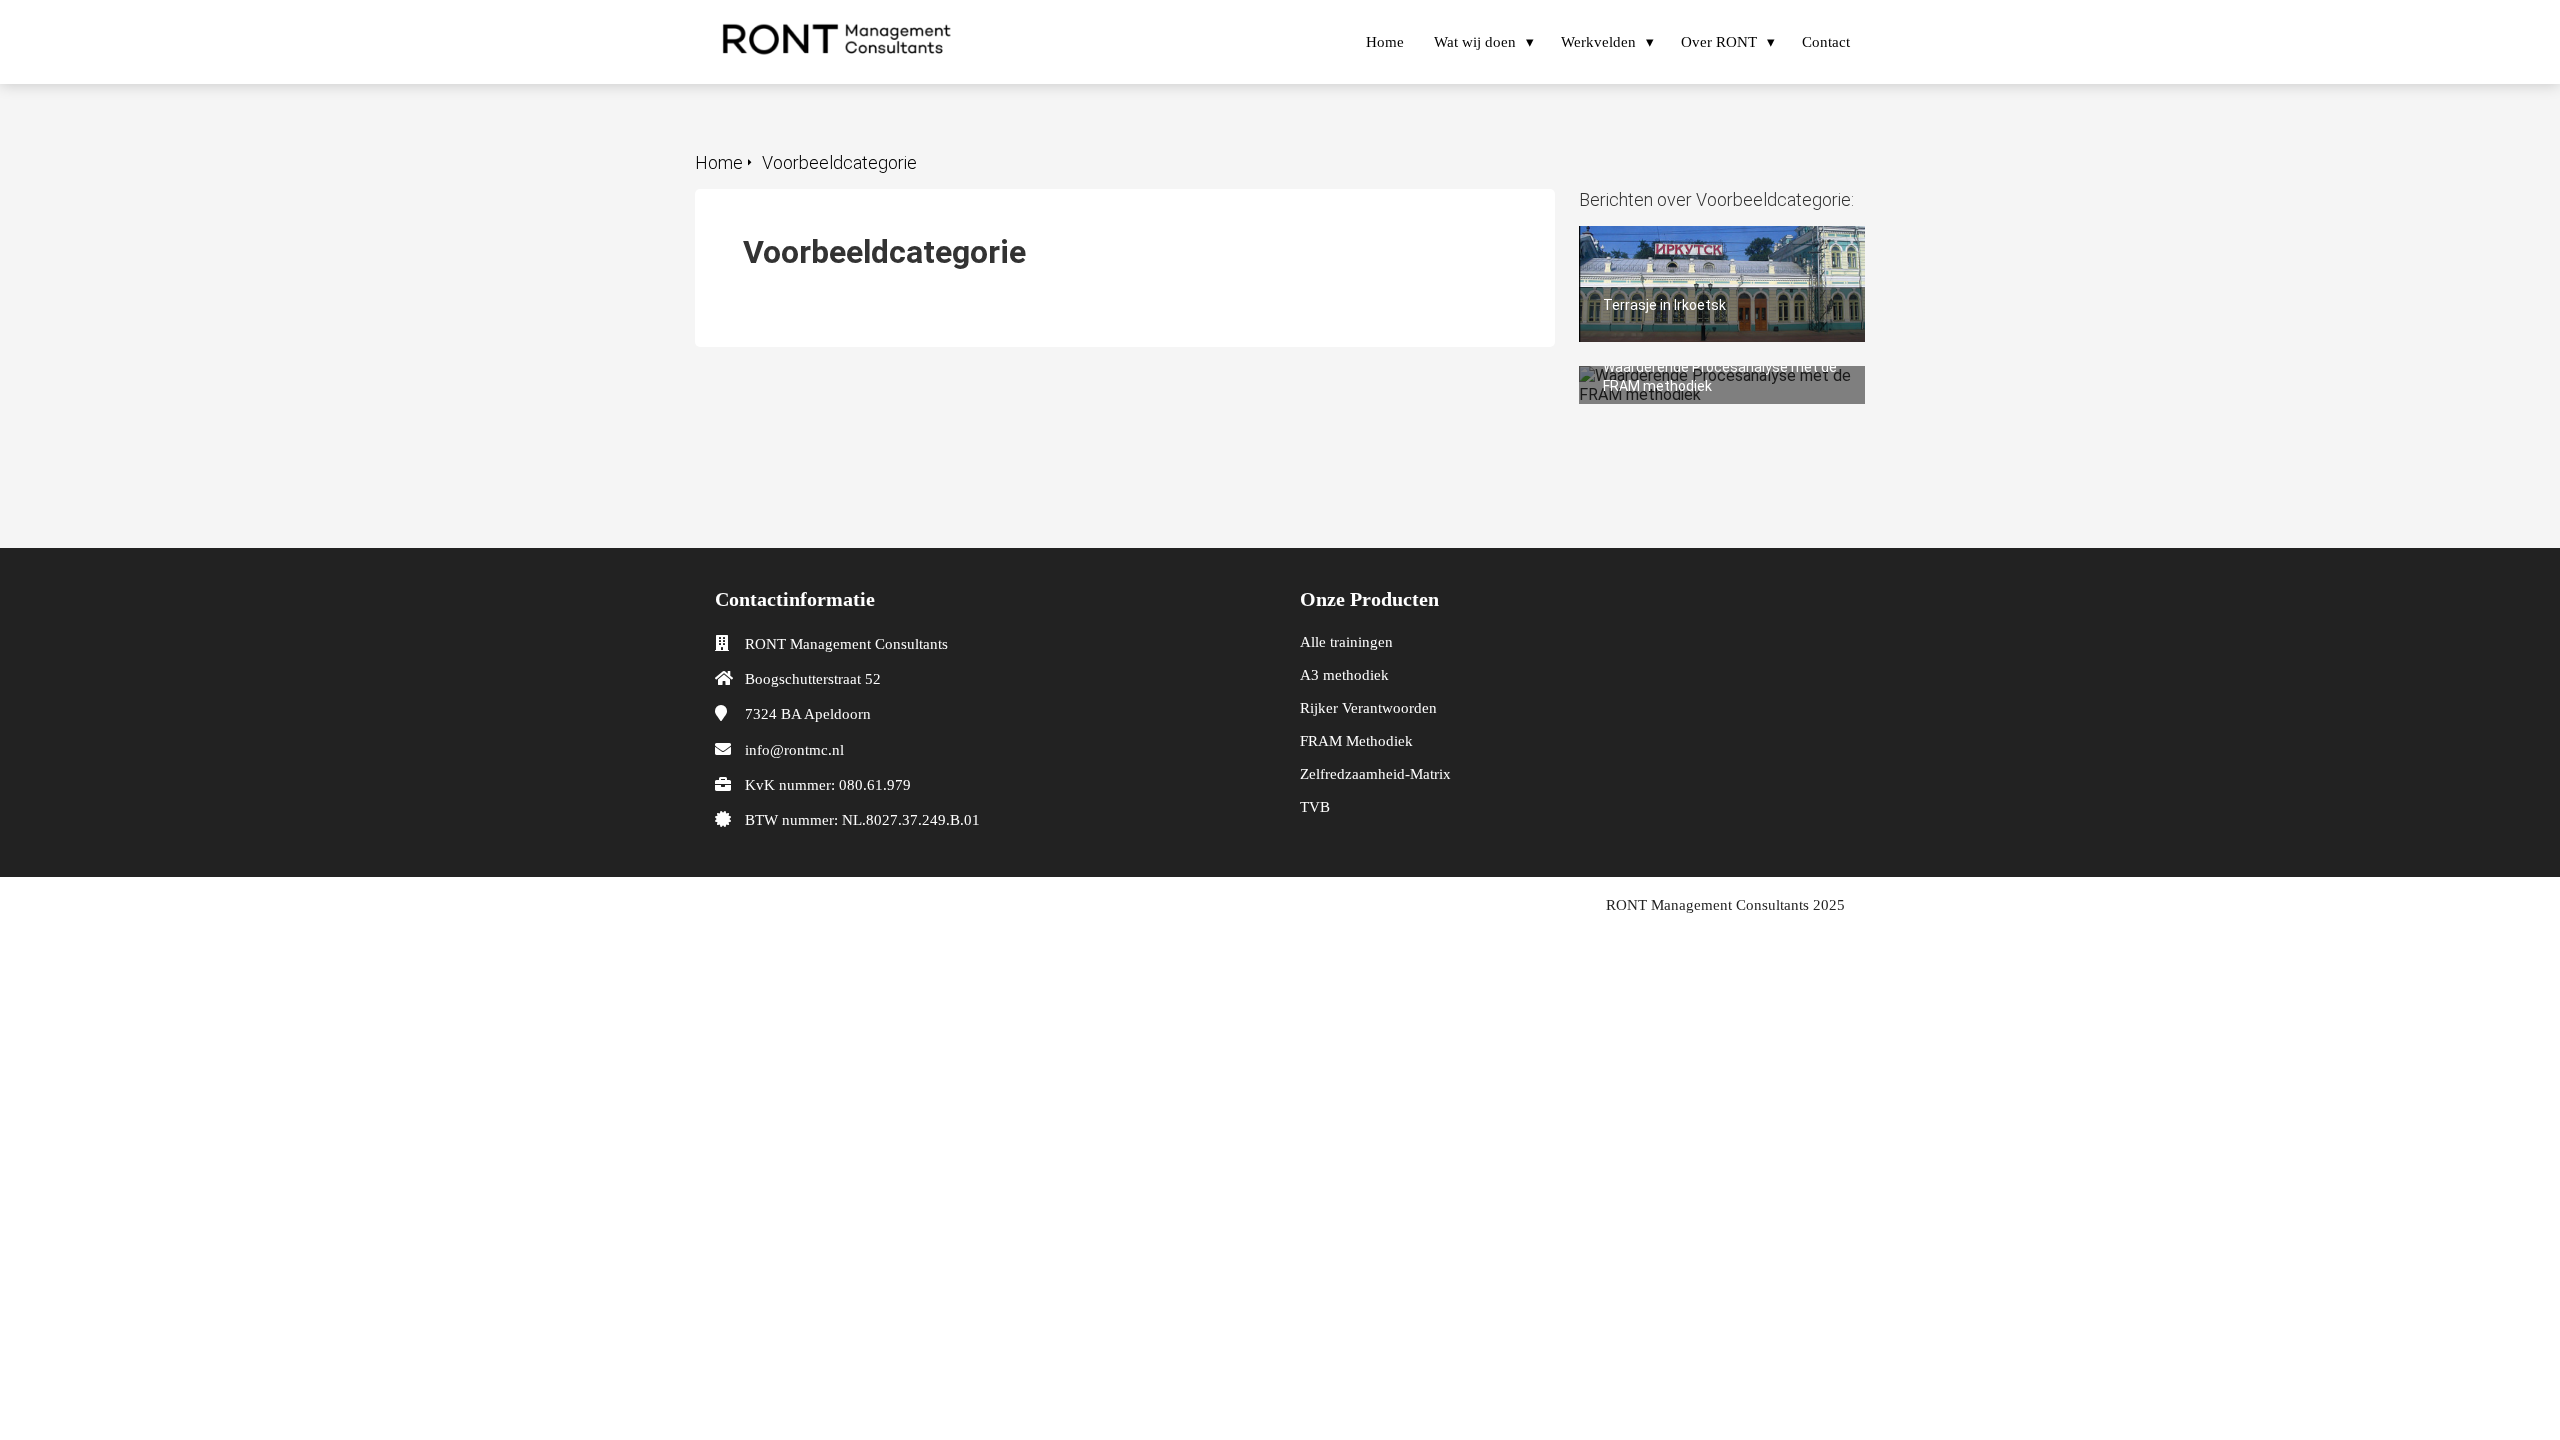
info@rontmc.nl (794, 750)
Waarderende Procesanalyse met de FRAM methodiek (1707, 385)
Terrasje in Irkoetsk (1646, 235)
